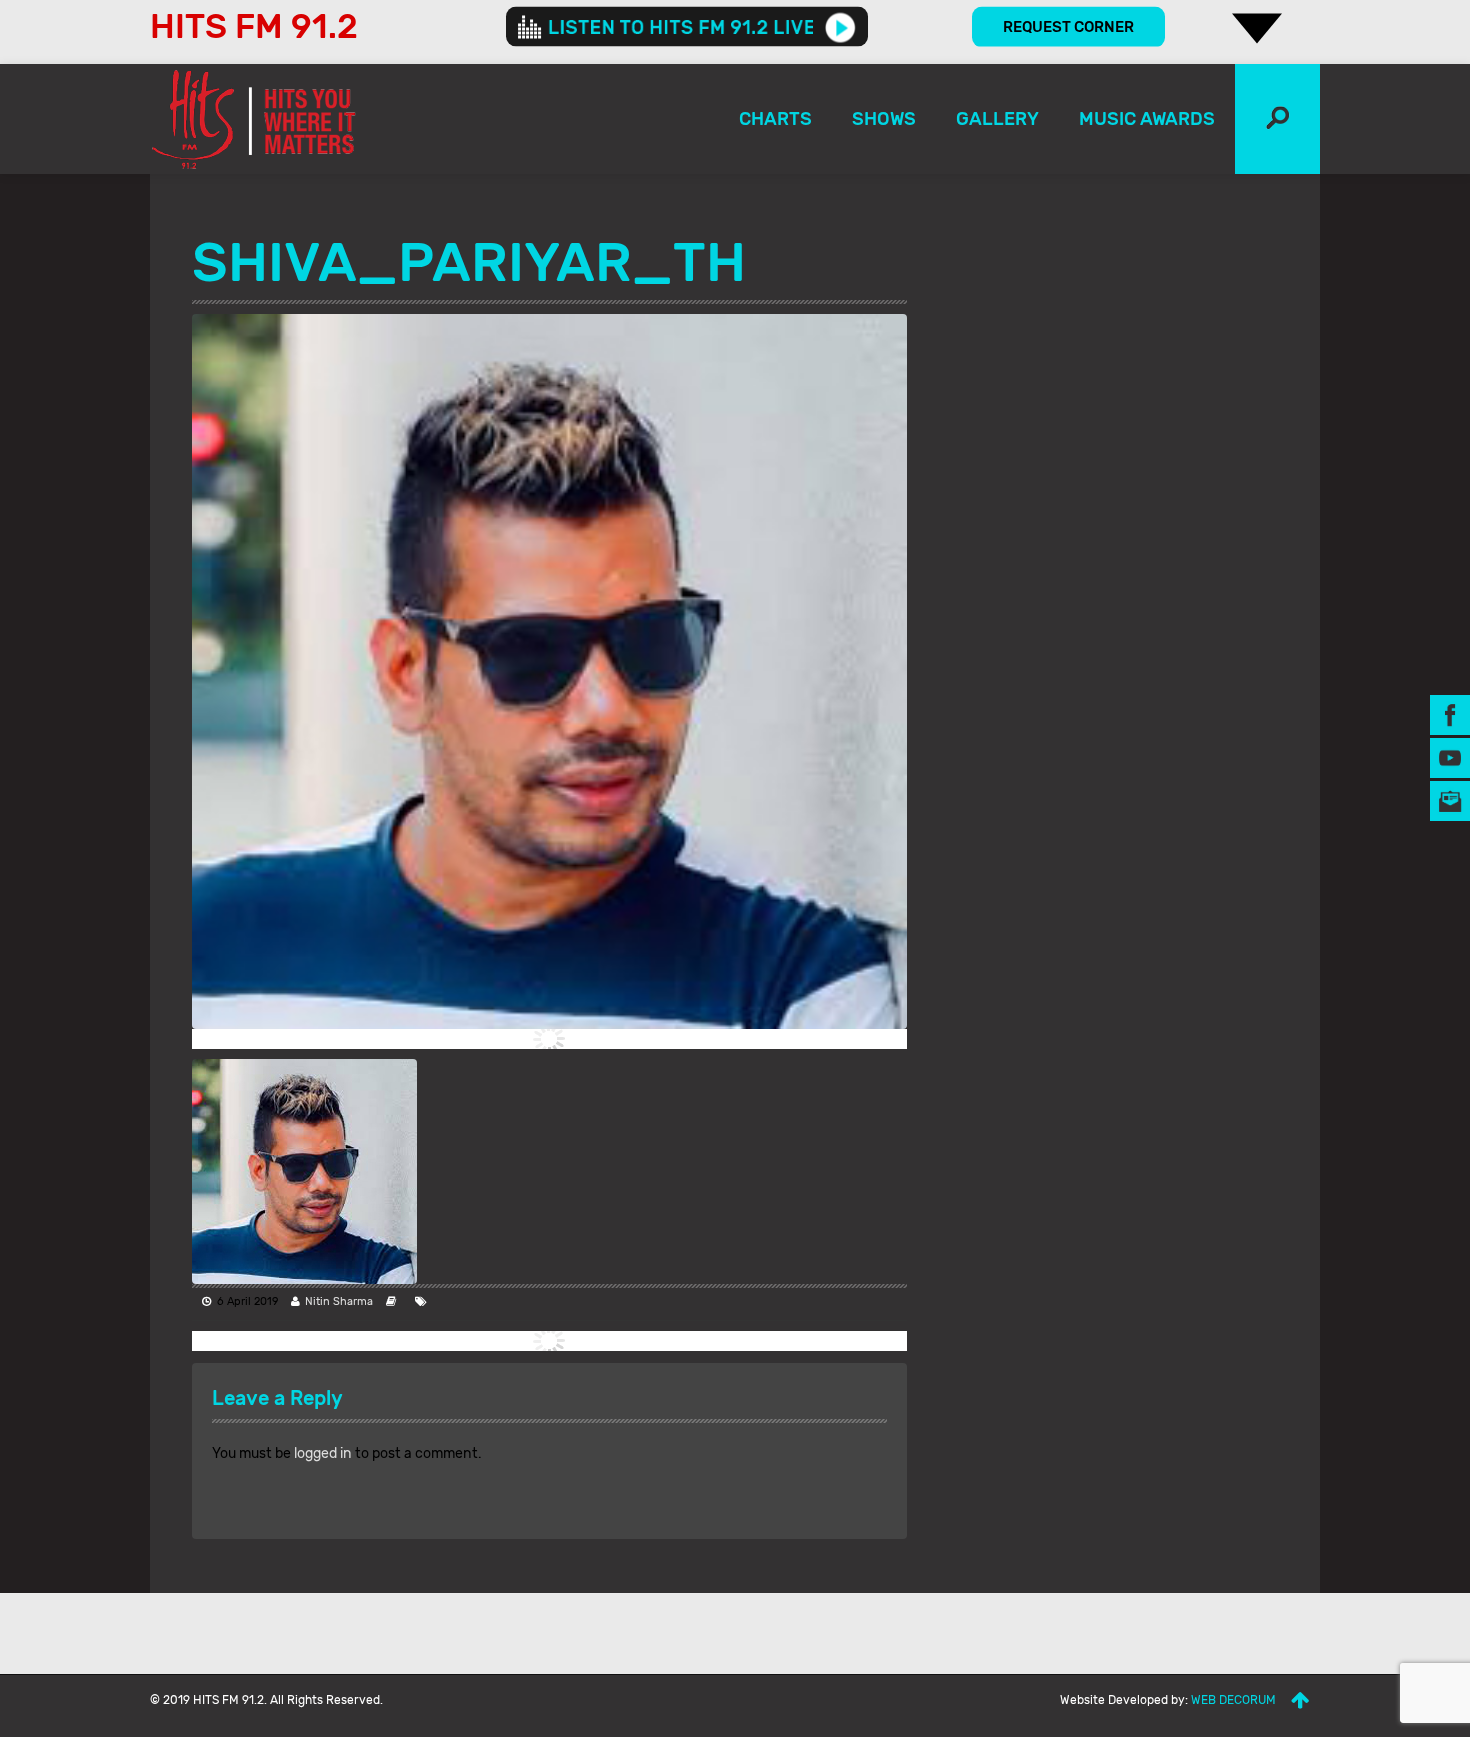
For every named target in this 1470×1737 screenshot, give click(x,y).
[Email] (1450, 799)
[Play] (840, 27)
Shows (884, 119)
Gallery (997, 119)
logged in (323, 1453)
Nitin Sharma (339, 1301)
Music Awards (1147, 119)
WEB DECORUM (1233, 1700)
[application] (687, 27)
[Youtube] (1450, 756)
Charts (775, 119)
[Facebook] (1450, 713)
